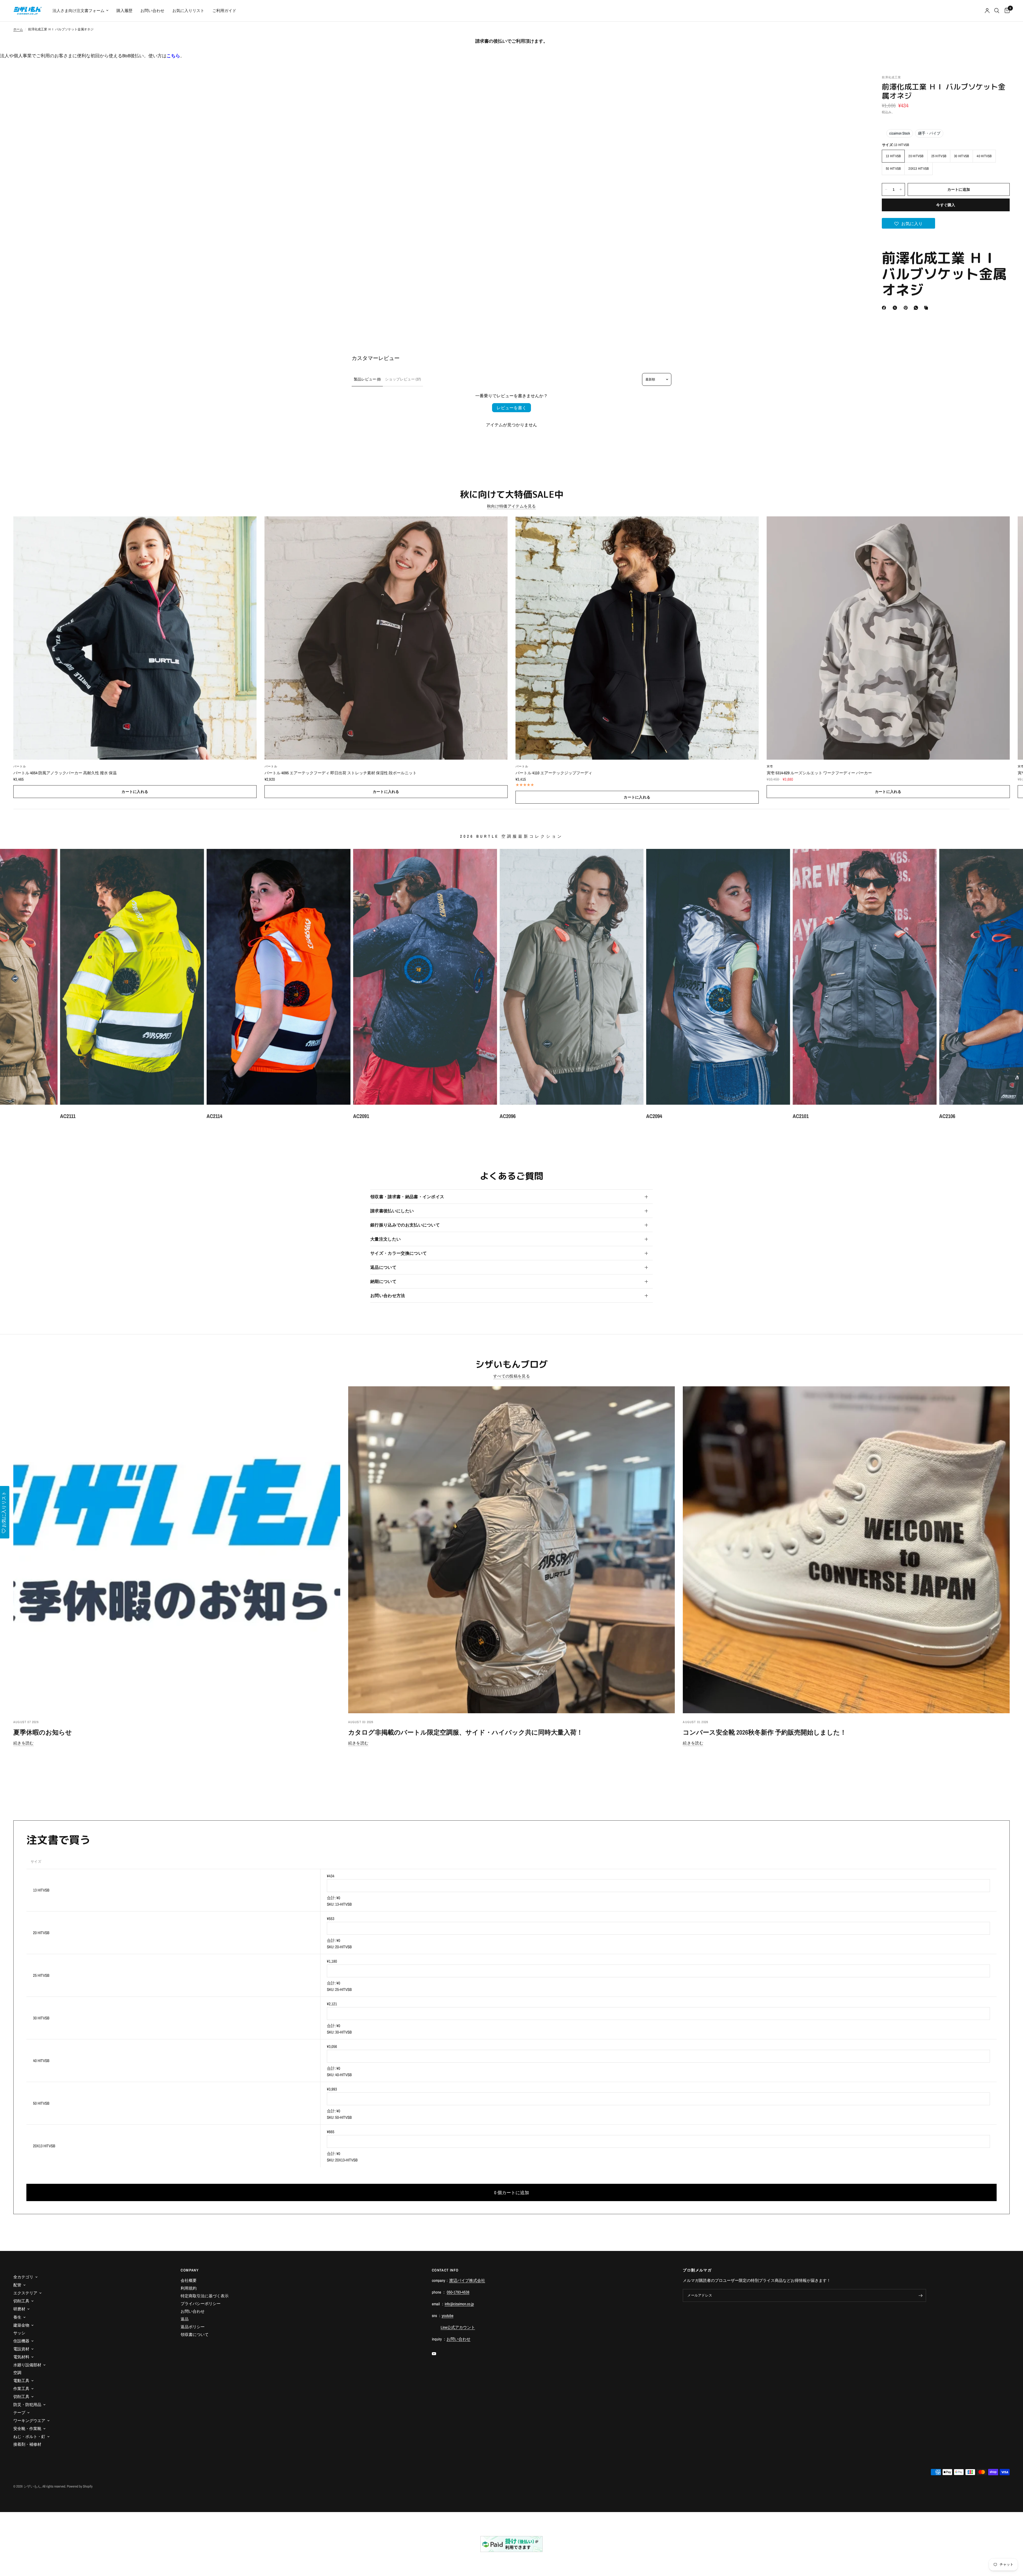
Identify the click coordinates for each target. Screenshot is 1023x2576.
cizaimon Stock (900, 133)
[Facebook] (885, 308)
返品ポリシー (193, 2327)
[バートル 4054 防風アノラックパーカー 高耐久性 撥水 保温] (135, 638)
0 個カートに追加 (512, 2192)
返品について (383, 1267)
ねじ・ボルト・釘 (29, 2437)
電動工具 (21, 2381)
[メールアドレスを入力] (921, 2295)
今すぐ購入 (946, 205)
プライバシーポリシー (201, 2304)
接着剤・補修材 (27, 2444)
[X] (896, 308)
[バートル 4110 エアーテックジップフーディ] (637, 638)
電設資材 (21, 2349)
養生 (17, 2317)
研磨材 (19, 2309)
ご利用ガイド (224, 11)
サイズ (36, 1862)
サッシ (19, 2333)
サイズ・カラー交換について (399, 1253)
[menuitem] (80, 11)
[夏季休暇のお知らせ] (177, 1550)
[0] (1006, 11)
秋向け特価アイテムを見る (511, 506)
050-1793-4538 (458, 2292)
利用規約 (189, 2288)
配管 (17, 2285)
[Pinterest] (907, 308)
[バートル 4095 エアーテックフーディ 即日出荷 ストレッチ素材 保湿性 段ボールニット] (386, 638)
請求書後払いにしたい (392, 1211)
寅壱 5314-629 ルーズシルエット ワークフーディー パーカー (819, 773)
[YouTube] (438, 2354)
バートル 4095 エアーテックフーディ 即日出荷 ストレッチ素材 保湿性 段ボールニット (341, 773)
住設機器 (21, 2341)
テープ (19, 2413)
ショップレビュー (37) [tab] (403, 379)
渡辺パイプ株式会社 (467, 2280)
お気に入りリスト (188, 11)
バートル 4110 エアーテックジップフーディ (554, 773)
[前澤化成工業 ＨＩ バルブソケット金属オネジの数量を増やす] (901, 189)
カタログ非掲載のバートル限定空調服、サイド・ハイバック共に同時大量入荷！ (466, 1732)
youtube (448, 2316)
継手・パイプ (929, 133)
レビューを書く (511, 408)
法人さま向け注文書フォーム (78, 11)
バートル (20, 766)
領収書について (195, 2334)
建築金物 (21, 2325)
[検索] (997, 11)
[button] (908, 223)
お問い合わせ (152, 11)
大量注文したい (385, 1239)
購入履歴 (124, 11)
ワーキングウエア (29, 2421)
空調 (17, 2373)
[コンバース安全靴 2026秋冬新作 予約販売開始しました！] (846, 1550)
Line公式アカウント (458, 2327)
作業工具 (21, 2389)
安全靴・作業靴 (27, 2429)
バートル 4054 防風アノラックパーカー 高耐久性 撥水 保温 (65, 773)
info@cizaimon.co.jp (459, 2304)
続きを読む (24, 1743)
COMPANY (190, 2270)
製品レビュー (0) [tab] (367, 379)
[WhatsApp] (917, 308)
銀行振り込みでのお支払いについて (405, 1225)
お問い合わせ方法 (388, 1295)
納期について (383, 1281)
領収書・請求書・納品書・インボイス (407, 1197)
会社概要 (189, 2280)
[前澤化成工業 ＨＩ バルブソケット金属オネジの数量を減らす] (886, 189)
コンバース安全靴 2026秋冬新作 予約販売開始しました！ (765, 1732)
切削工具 (21, 2301)
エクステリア (25, 2293)
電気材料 (21, 2357)
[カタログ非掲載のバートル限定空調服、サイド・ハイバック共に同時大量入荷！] (512, 1550)
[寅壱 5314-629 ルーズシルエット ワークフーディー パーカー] (888, 638)
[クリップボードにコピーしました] (927, 308)
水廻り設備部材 (27, 2365)
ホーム (18, 29)
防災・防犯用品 (27, 2405)
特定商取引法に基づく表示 (205, 2296)
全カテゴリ (23, 2277)
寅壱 (770, 766)
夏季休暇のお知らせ (43, 1732)
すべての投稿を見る (511, 1376)
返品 (185, 2319)
